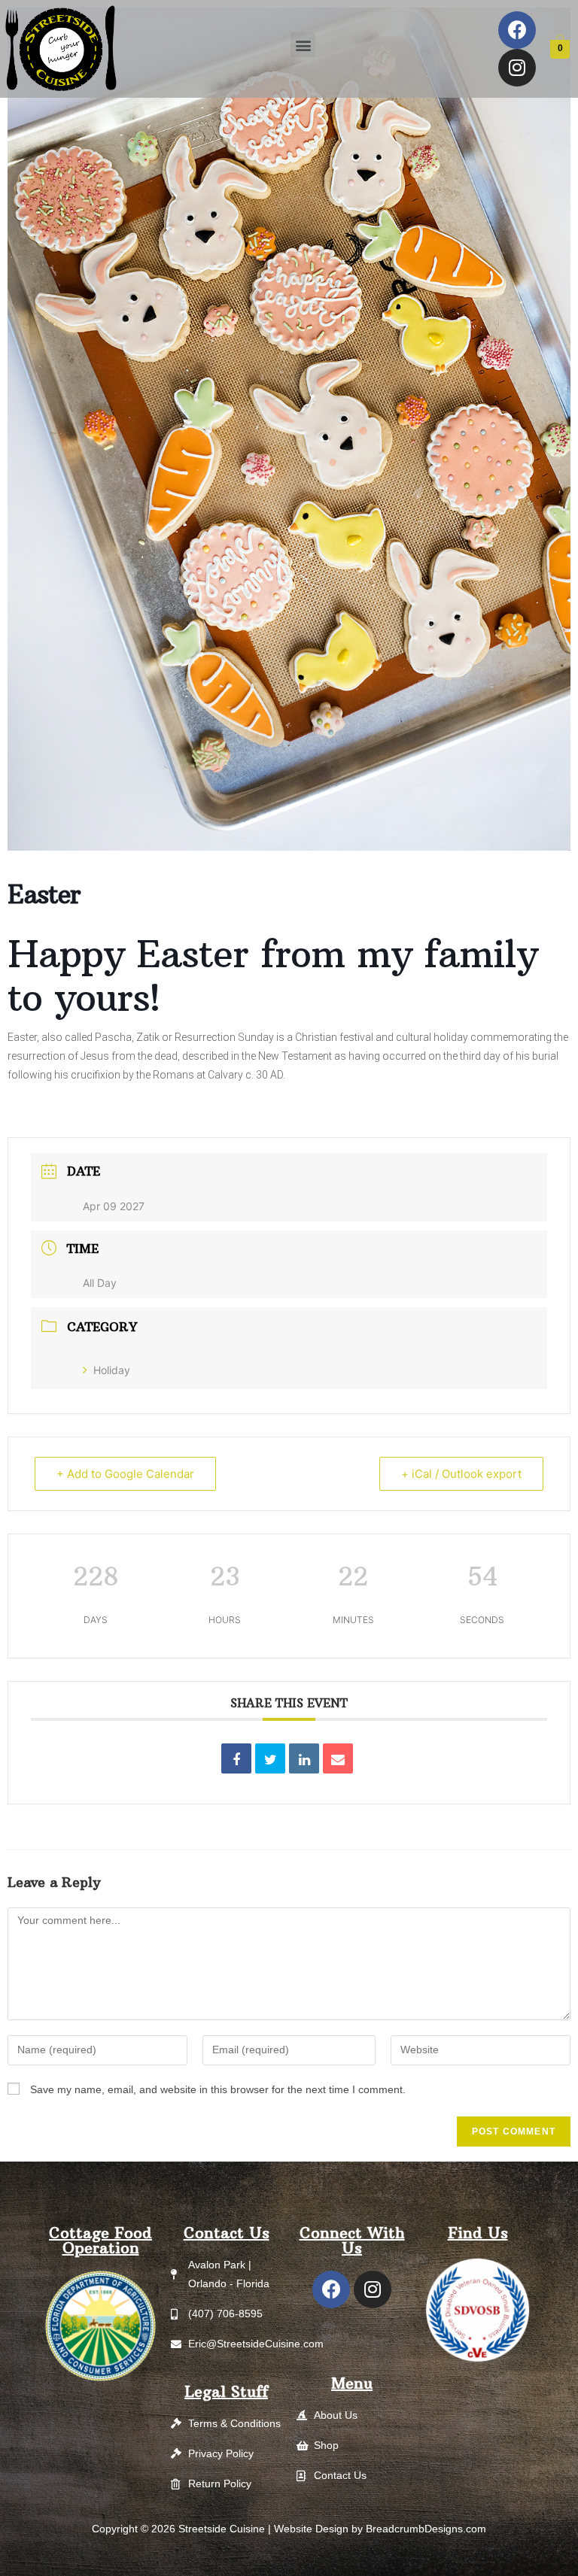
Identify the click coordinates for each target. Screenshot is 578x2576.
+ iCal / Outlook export (461, 1474)
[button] (303, 45)
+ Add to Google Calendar (125, 1474)
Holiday (112, 1370)
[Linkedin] (304, 1758)
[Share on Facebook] (236, 1758)
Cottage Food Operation (100, 2240)
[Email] (338, 1758)
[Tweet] (270, 1758)
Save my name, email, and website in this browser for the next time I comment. (218, 2089)
